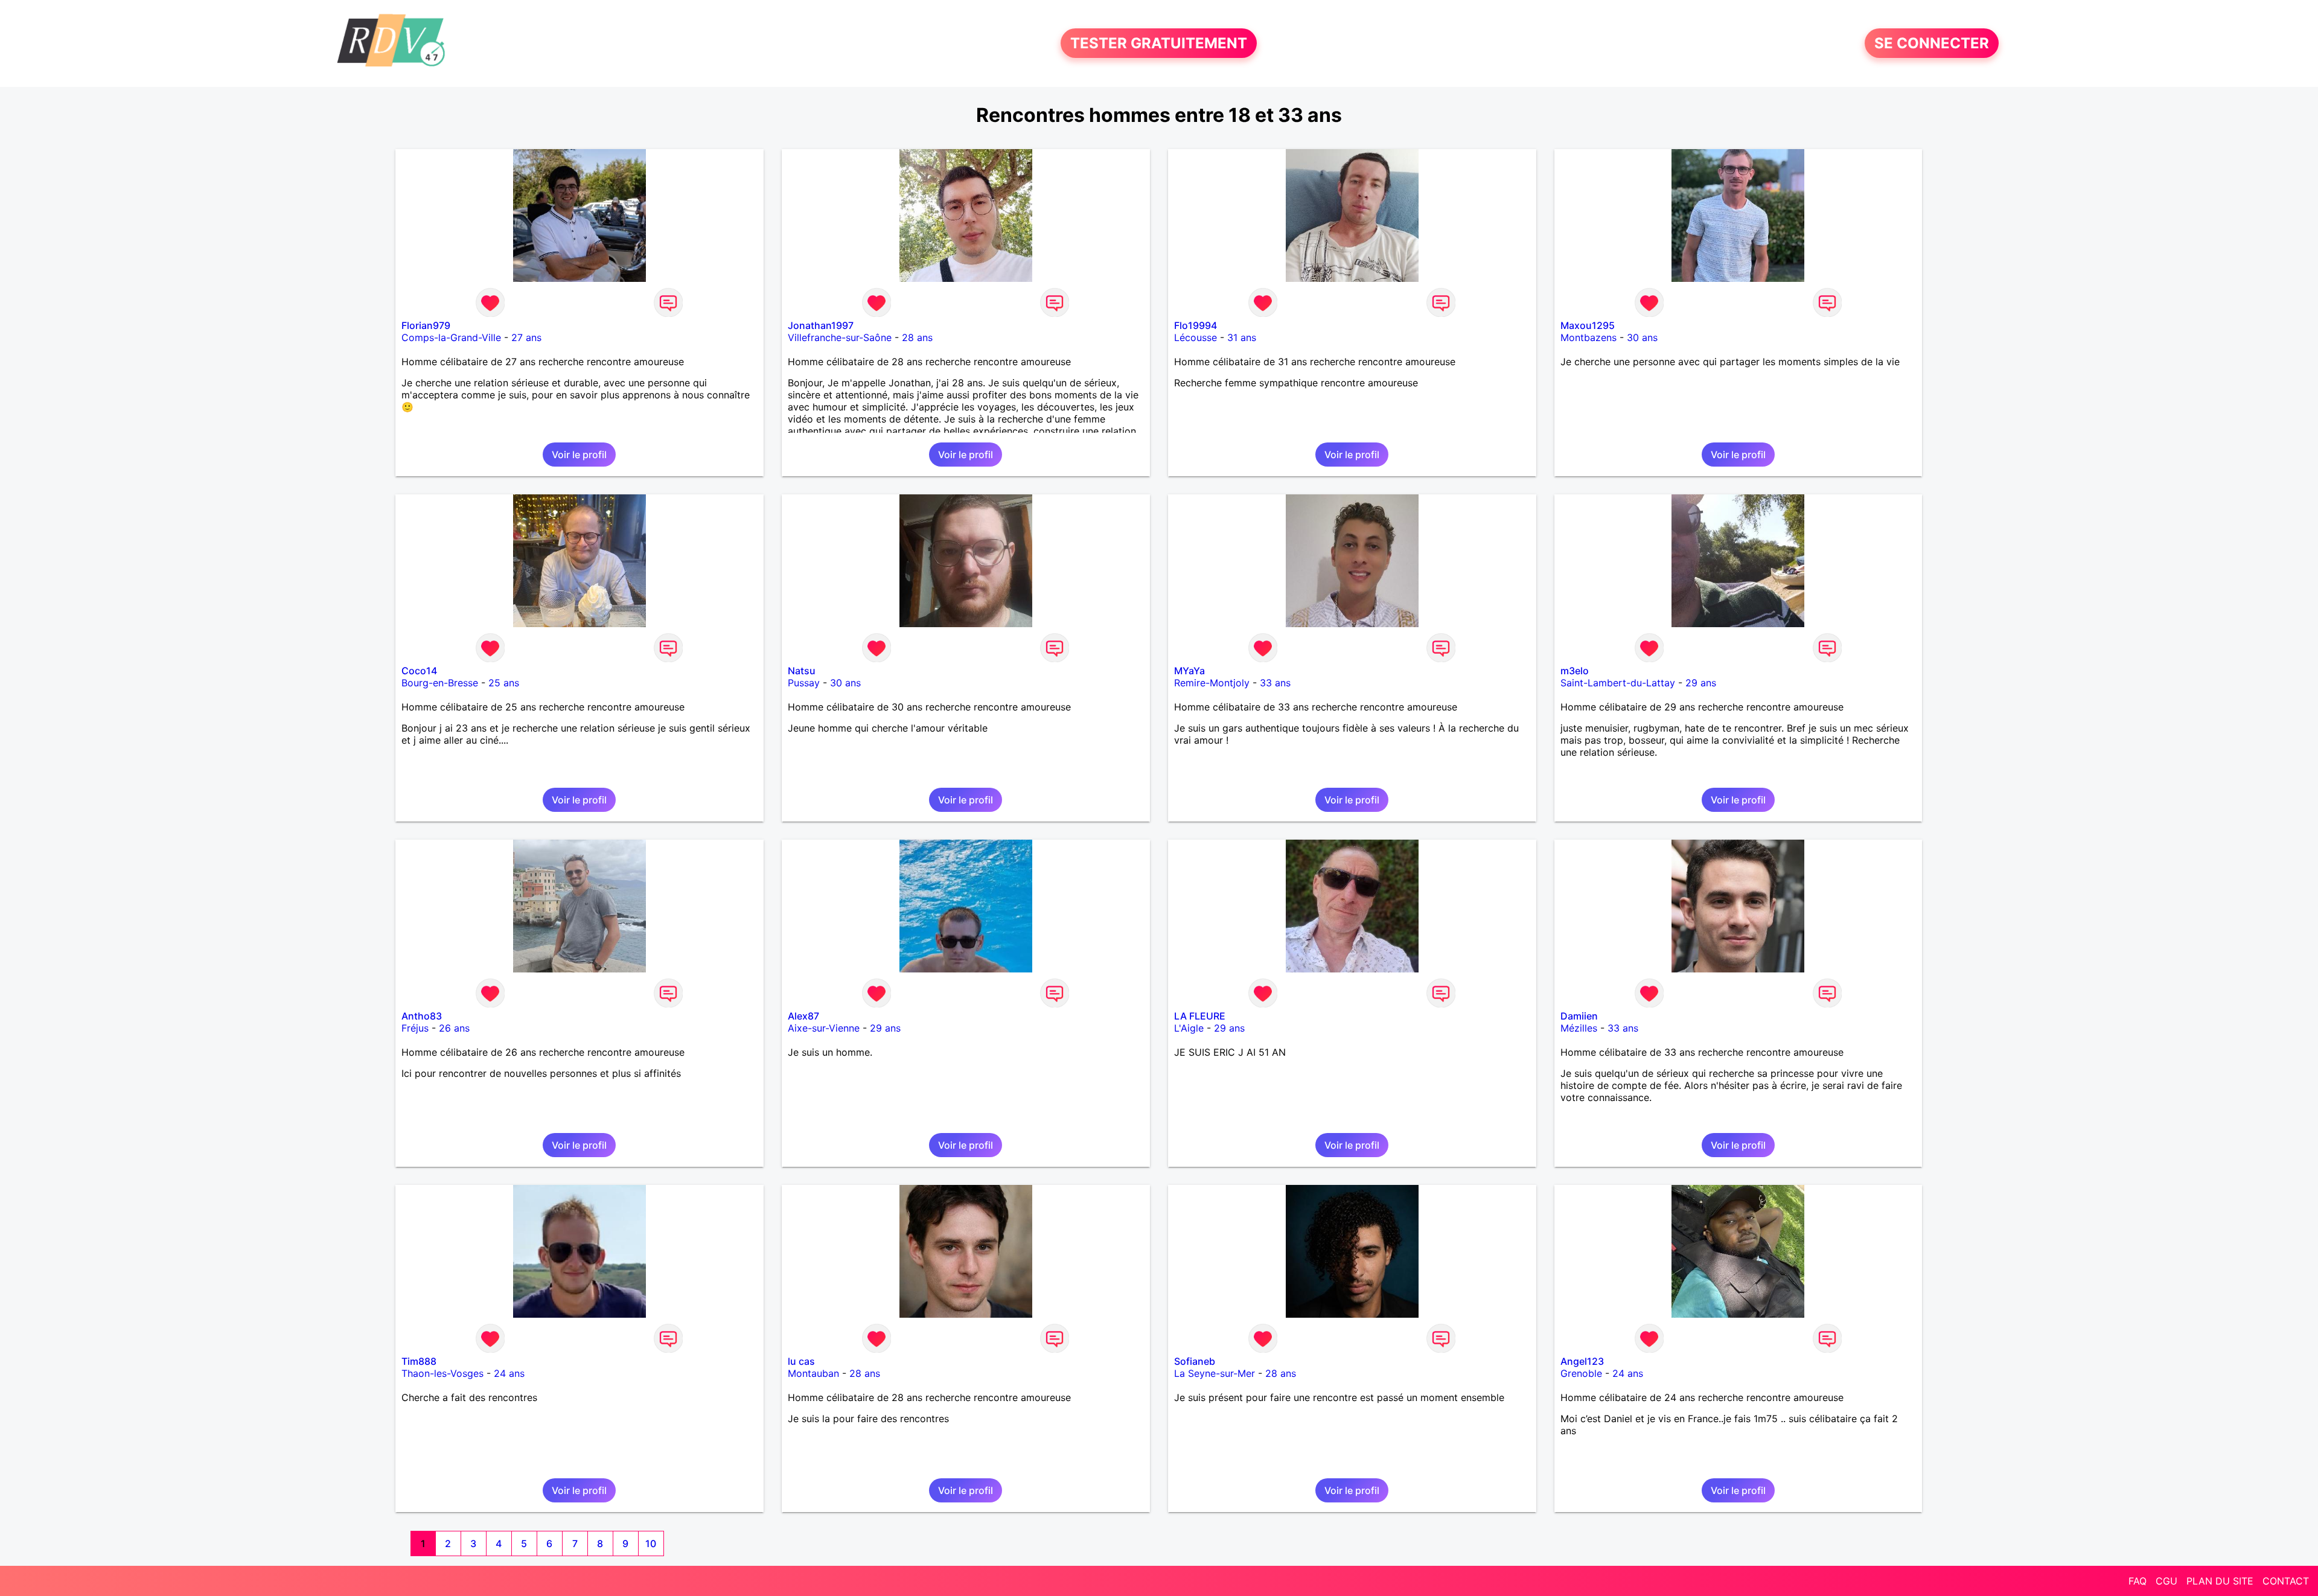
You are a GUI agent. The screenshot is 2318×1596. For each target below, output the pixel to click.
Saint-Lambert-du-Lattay (1618, 683)
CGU (2166, 1581)
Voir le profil (579, 455)
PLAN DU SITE (2220, 1581)
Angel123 (1582, 1361)
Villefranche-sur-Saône (840, 337)
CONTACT (2286, 1581)
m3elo (1575, 671)
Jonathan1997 (821, 325)
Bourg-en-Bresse (440, 683)
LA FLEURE (1200, 1016)
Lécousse (1196, 337)
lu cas (801, 1361)
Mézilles (1579, 1028)
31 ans (1242, 337)
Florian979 (426, 325)
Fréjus (415, 1028)
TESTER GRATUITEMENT (1159, 43)
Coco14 (419, 671)
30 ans (1642, 337)
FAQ (2138, 1581)
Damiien (1579, 1016)
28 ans (917, 337)
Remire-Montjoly (1212, 683)
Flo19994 (1196, 325)
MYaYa (1189, 671)
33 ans (1275, 683)
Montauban (813, 1373)
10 (651, 1543)
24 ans (509, 1373)
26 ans (454, 1028)
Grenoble (1581, 1373)
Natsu (802, 671)
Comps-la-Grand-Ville (451, 337)
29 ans (1701, 683)
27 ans (526, 337)
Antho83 (422, 1016)
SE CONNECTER (1932, 43)
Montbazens (1588, 337)
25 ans (504, 683)
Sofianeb (1195, 1361)
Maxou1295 (1588, 325)
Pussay (804, 683)
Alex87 (803, 1016)
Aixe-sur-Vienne (824, 1028)
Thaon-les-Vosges (442, 1373)
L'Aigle (1189, 1028)
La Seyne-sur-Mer (1215, 1373)
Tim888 (419, 1361)
